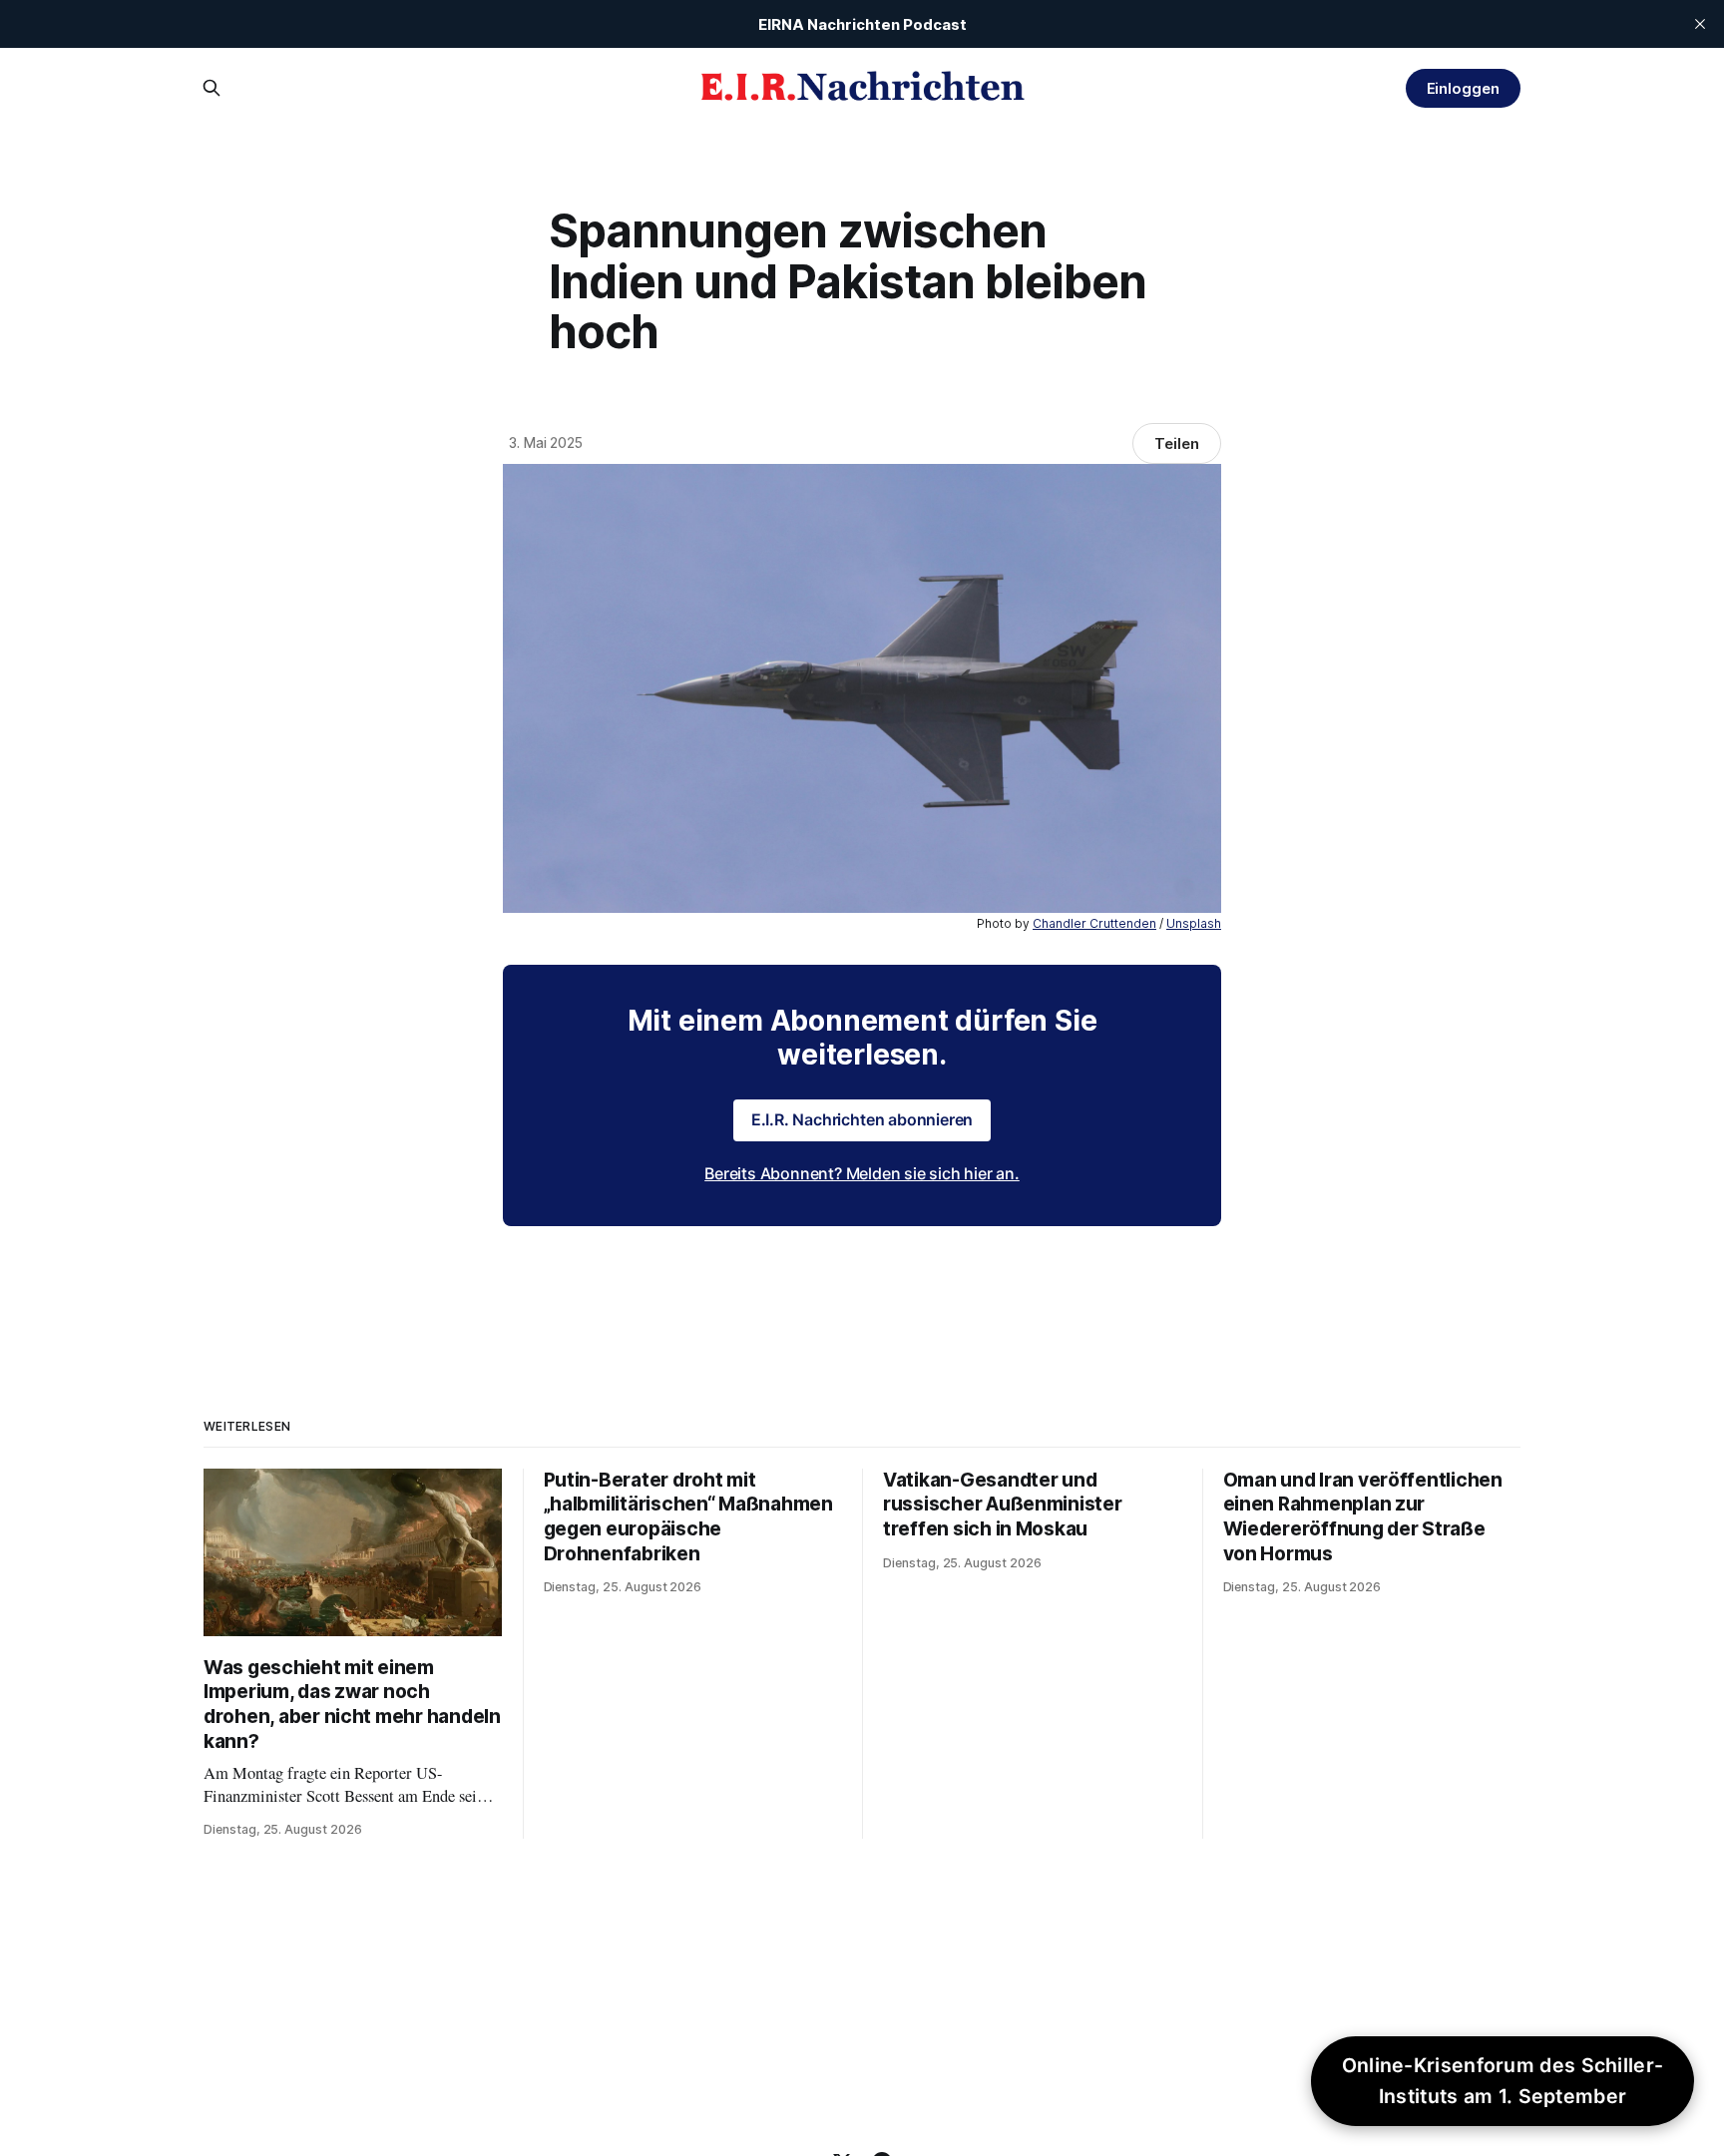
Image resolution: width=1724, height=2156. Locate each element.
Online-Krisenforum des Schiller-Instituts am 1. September (1503, 2081)
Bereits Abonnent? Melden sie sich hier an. (862, 1173)
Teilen (1177, 443)
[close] (1700, 24)
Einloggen (1463, 88)
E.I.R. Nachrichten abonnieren (862, 1119)
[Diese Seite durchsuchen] (212, 88)
